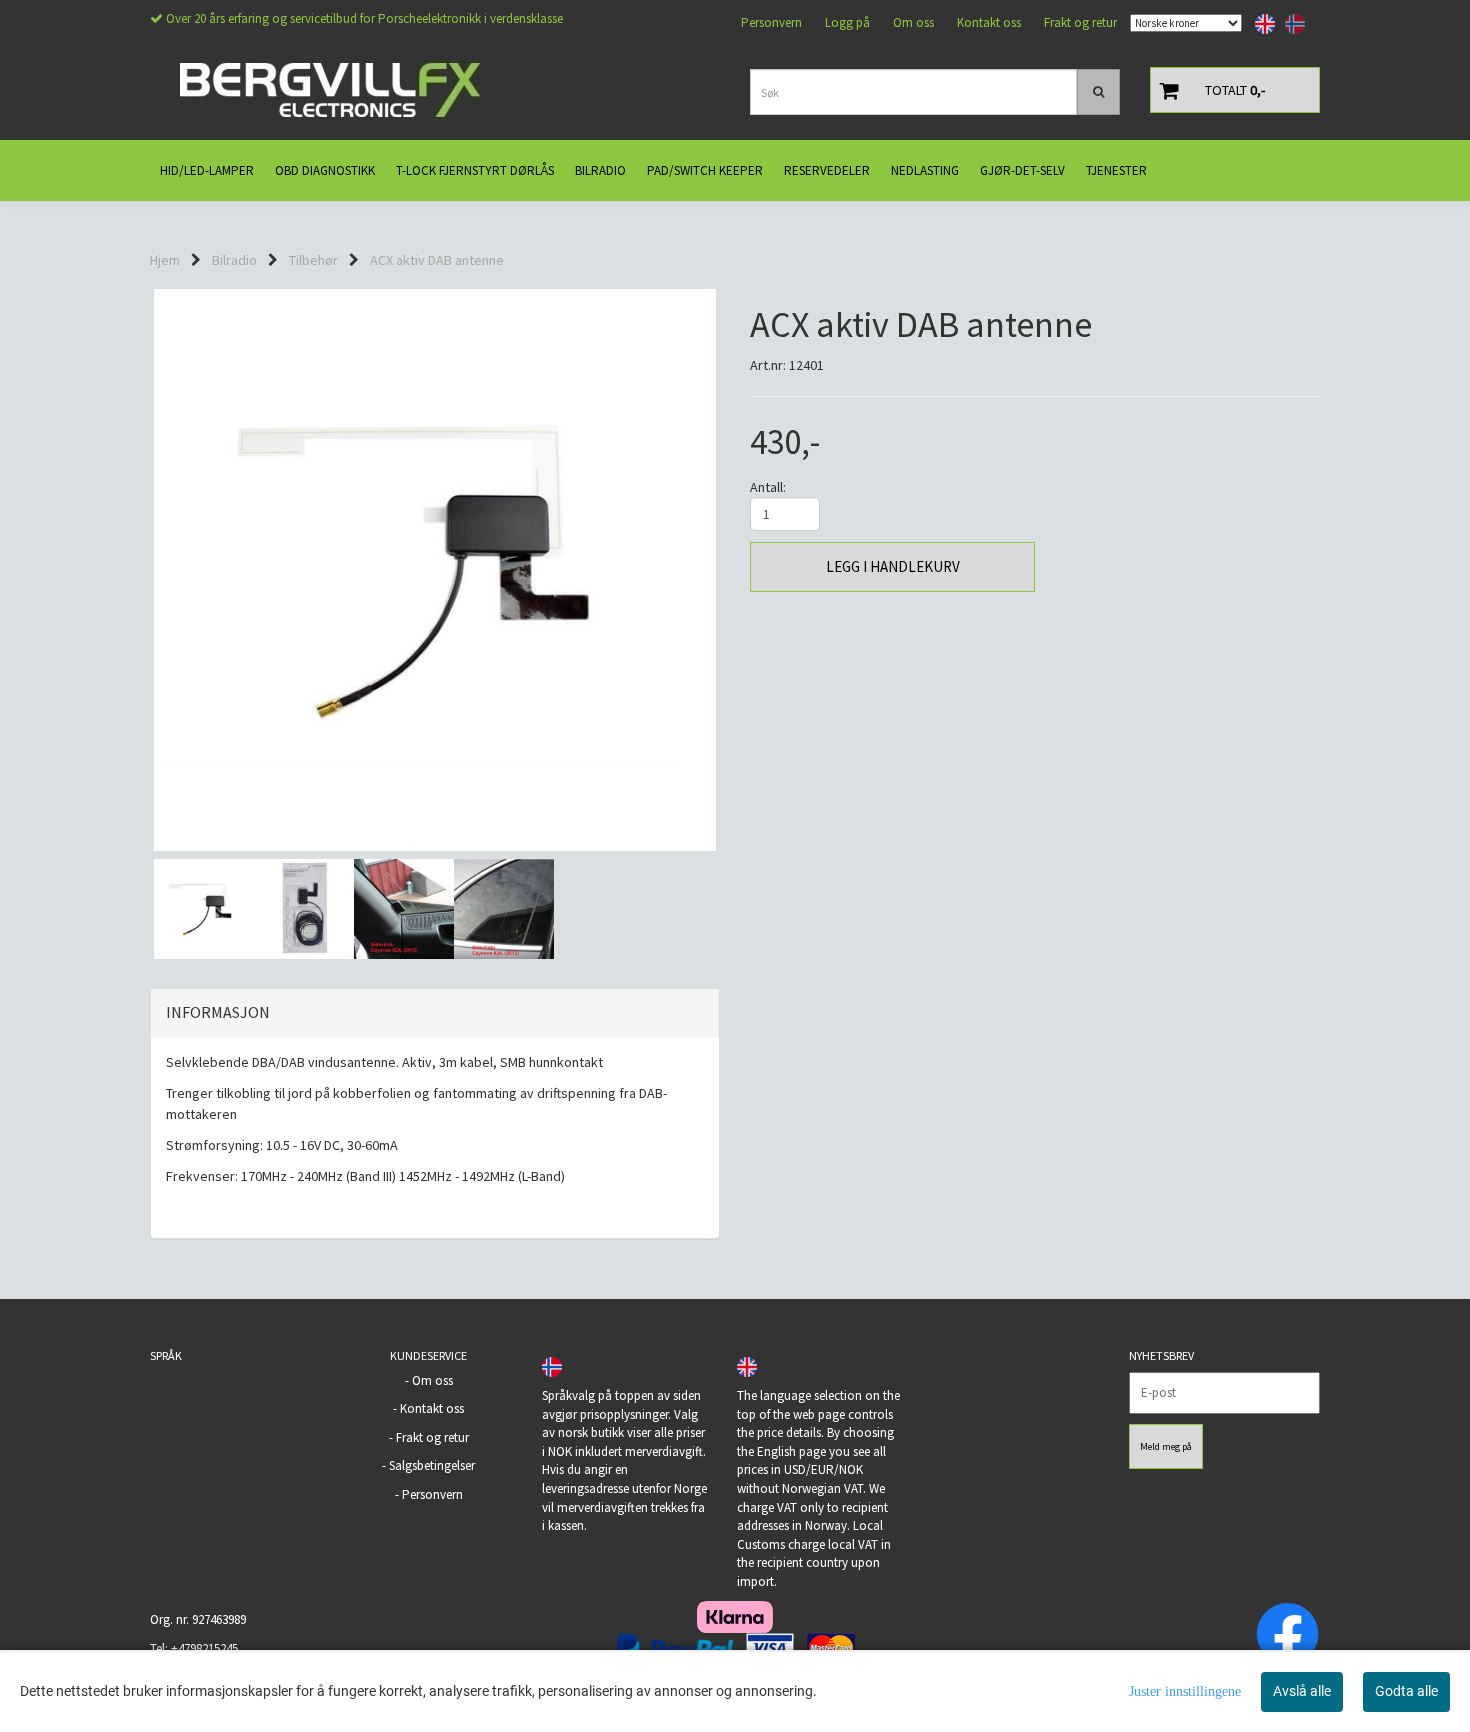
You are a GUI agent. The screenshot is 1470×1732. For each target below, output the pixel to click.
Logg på (847, 22)
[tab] (435, 1013)
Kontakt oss (989, 22)
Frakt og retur (1080, 22)
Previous (124, 570)
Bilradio (234, 260)
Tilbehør (313, 260)
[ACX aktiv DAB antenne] (435, 570)
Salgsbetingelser (432, 1465)
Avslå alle (1302, 1691)
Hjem (165, 260)
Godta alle (1406, 1691)
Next (746, 570)
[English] (1260, 24)
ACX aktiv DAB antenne (437, 260)
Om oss (913, 22)
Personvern (771, 22)
